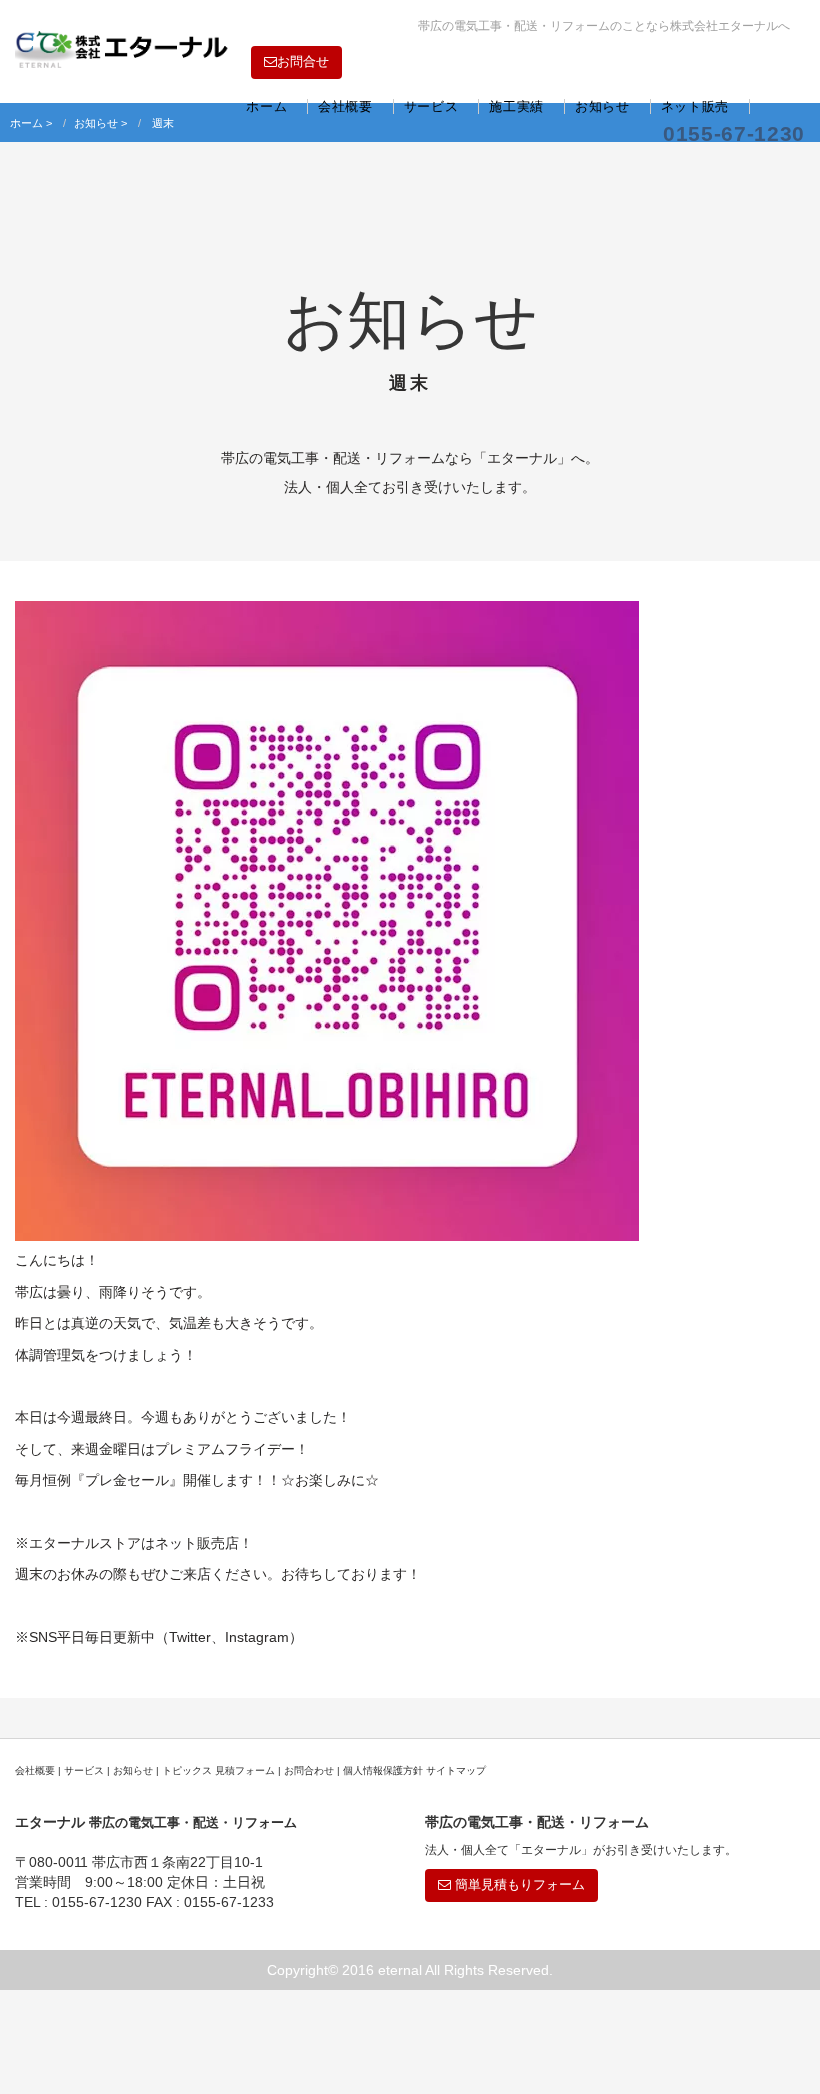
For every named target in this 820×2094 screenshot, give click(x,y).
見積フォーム (245, 1770)
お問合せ (303, 61)
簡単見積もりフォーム (518, 1884)
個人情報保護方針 (383, 1770)
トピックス (187, 1770)
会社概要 (345, 106)
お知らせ (602, 106)
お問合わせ (309, 1770)
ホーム (266, 106)
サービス (431, 106)
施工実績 (516, 106)
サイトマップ (456, 1770)
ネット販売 (695, 106)
